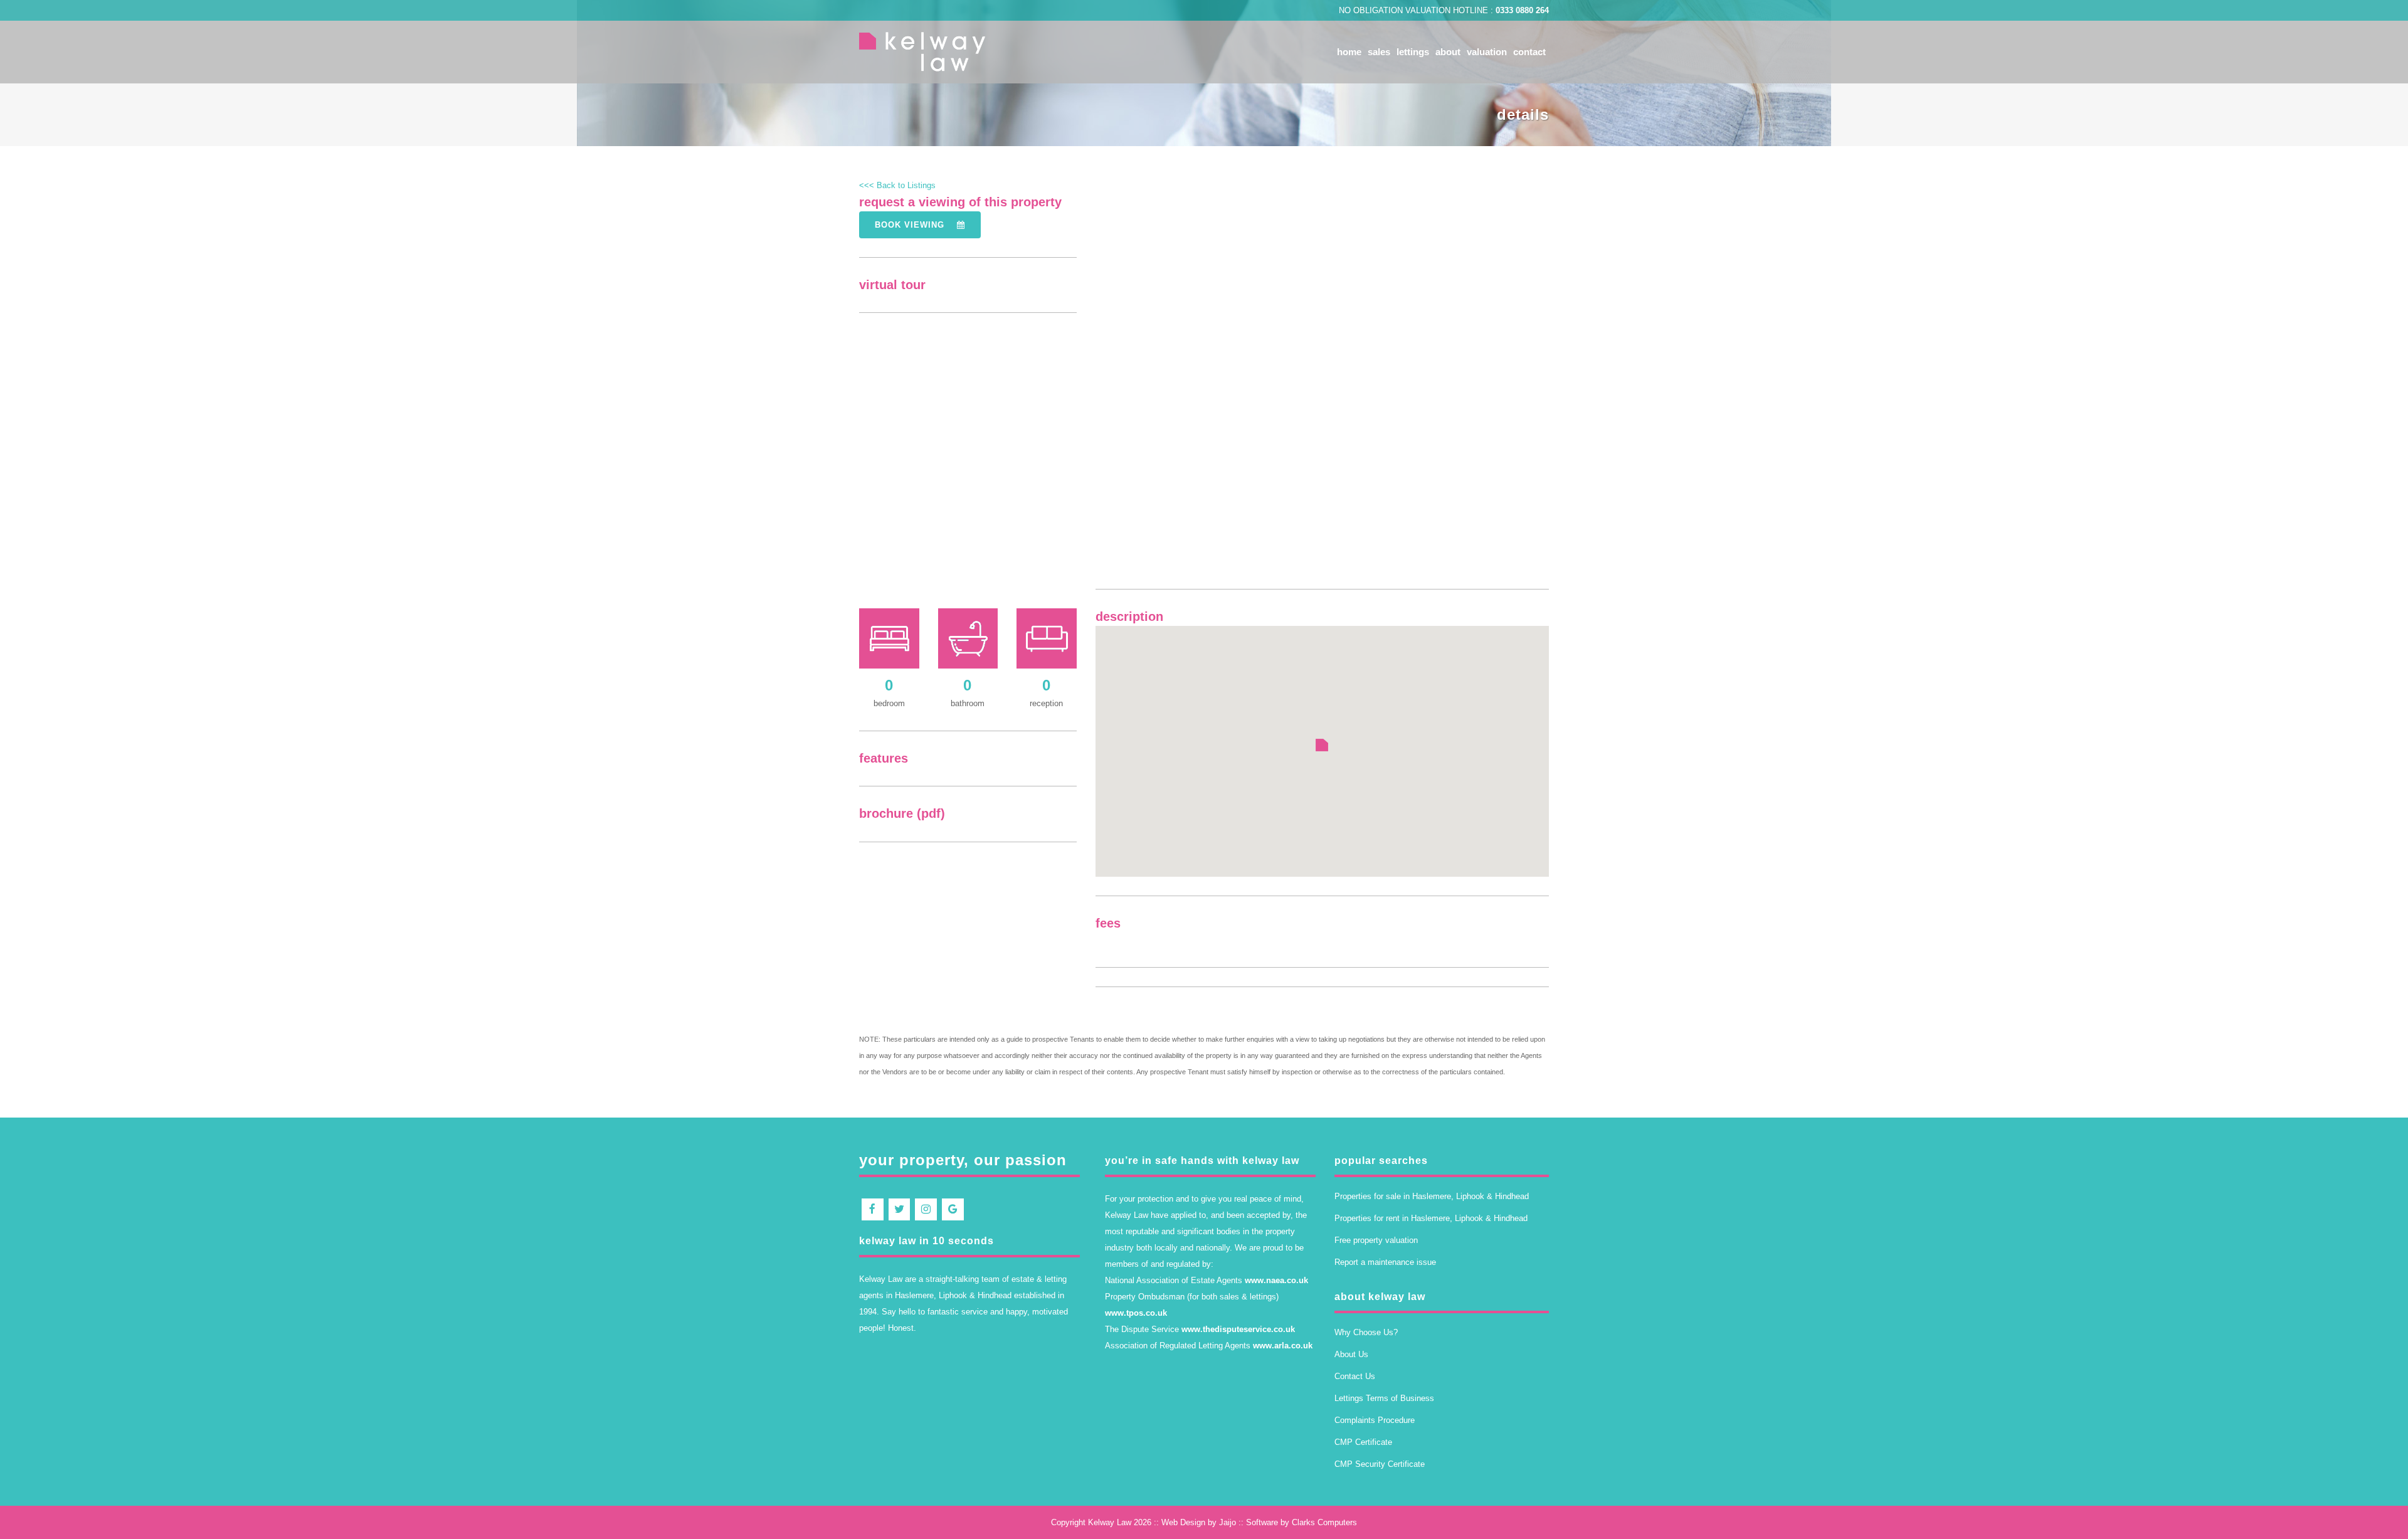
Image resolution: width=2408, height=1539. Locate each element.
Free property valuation (1376, 1240)
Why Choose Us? (1366, 1332)
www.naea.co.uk (1276, 1280)
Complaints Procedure (1375, 1420)
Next (1581, 403)
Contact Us (1355, 1376)
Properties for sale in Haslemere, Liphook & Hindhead (1432, 1196)
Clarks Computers (1324, 1522)
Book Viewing (911, 225)
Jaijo (1228, 1522)
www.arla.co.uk (1283, 1346)
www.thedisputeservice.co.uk (1238, 1329)
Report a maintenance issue (1385, 1262)
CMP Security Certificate (1380, 1464)
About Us (1351, 1354)
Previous (1067, 401)
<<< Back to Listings (897, 185)
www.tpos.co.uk (1136, 1313)
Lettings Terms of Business (1384, 1398)
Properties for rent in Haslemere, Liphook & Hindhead (1431, 1218)
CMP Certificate (1363, 1442)
